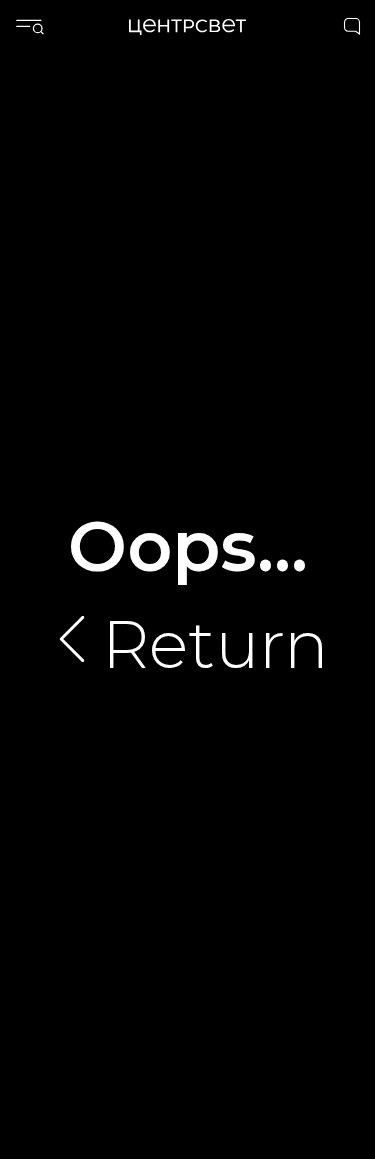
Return (215, 644)
